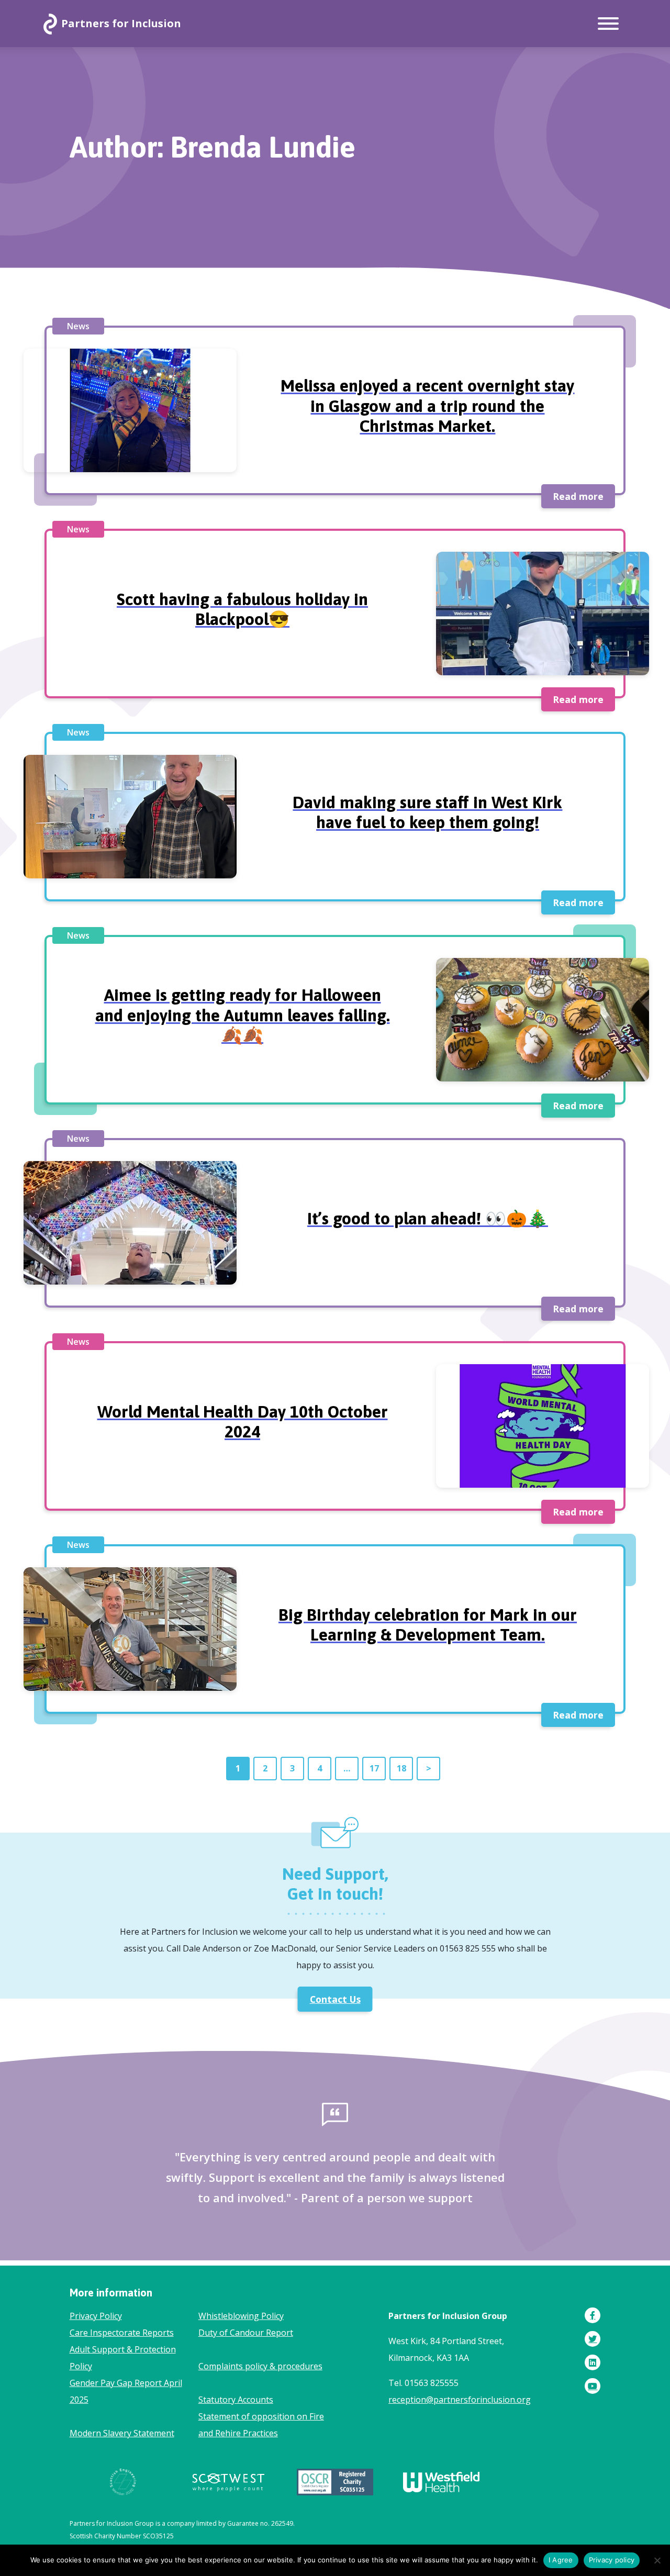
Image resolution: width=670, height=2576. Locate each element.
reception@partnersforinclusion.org (460, 2400)
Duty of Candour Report (246, 2333)
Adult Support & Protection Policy (123, 2358)
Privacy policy (612, 2560)
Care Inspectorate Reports (122, 2333)
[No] (657, 2560)
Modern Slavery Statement (122, 2433)
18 (401, 1768)
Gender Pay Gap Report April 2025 (126, 2391)
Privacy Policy (96, 2316)
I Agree (561, 2560)
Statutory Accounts (236, 2400)
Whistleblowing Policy (241, 2316)
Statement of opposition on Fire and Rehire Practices (261, 2425)
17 (374, 1768)
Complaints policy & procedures (260, 2366)
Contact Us (335, 1999)
